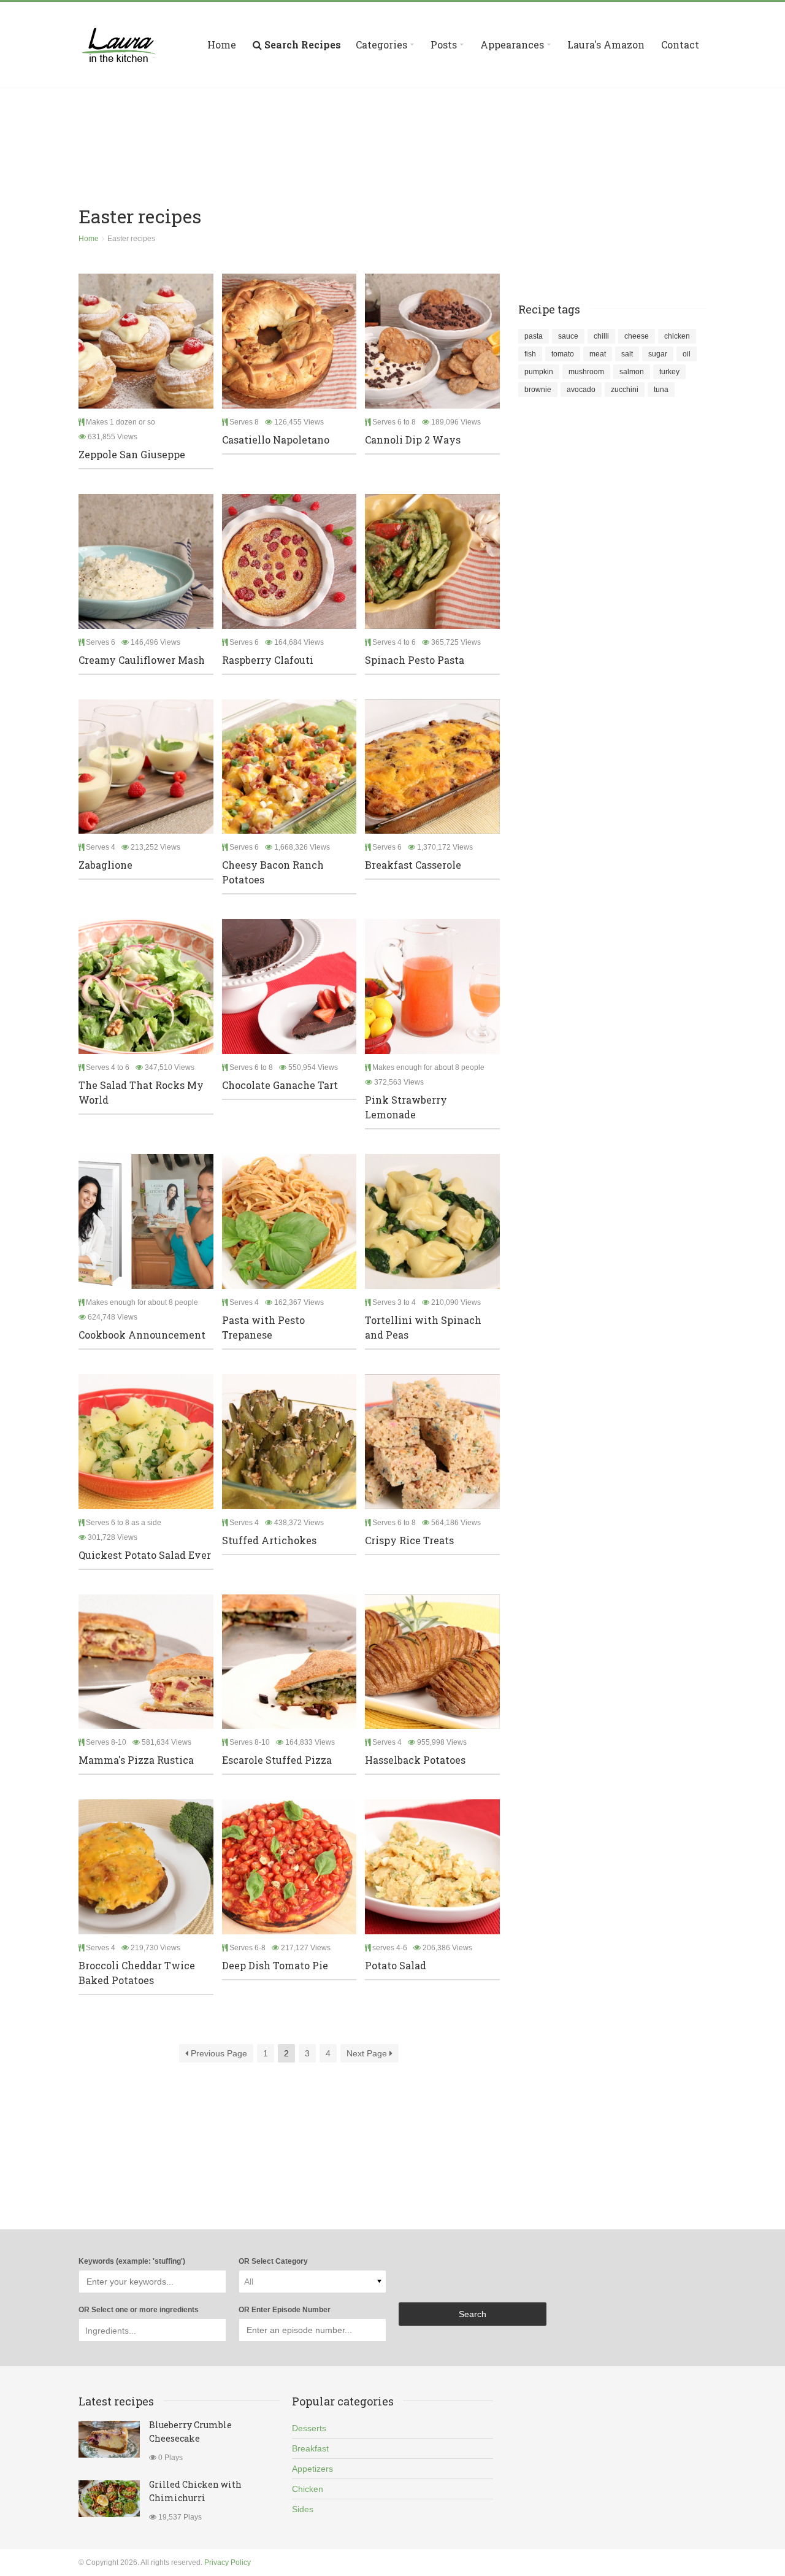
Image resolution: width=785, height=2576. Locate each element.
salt (627, 354)
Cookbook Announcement (142, 1335)
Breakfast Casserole (413, 865)
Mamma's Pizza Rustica (136, 1760)
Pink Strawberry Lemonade (406, 1107)
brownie (538, 390)
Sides (303, 2509)
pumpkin (539, 372)
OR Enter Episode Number (285, 2310)
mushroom (586, 372)
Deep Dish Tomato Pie (275, 1965)
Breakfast (310, 2448)
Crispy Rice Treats (409, 1540)
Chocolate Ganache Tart (280, 1085)
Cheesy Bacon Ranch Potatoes (273, 872)
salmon (632, 372)
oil (687, 354)
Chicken (308, 2489)
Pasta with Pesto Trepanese (263, 1327)
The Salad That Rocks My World (141, 1092)
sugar (658, 354)
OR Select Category (273, 2261)
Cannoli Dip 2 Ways (413, 440)
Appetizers (312, 2469)
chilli (601, 336)
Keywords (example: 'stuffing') (132, 2261)
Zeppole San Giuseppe (132, 454)
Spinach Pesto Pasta (415, 660)
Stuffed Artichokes (269, 1540)
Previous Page (218, 2053)
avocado (581, 390)
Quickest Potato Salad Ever (145, 1555)
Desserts (309, 2428)
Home (222, 44)
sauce (568, 336)
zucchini (625, 390)
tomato (563, 354)
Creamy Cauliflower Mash (142, 660)
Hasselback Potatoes (415, 1760)
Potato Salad (396, 1965)
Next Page (368, 2053)
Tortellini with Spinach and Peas (423, 1327)
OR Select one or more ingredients (139, 2310)
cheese (637, 336)
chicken (677, 336)
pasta (534, 336)
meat (598, 354)
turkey (669, 372)
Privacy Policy (228, 2563)
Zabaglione (105, 865)
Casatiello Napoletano (276, 440)
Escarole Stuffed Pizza (277, 1760)
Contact (680, 44)
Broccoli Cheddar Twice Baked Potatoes (137, 1973)
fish (530, 354)
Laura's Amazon (606, 44)
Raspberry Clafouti (268, 660)
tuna (661, 390)
